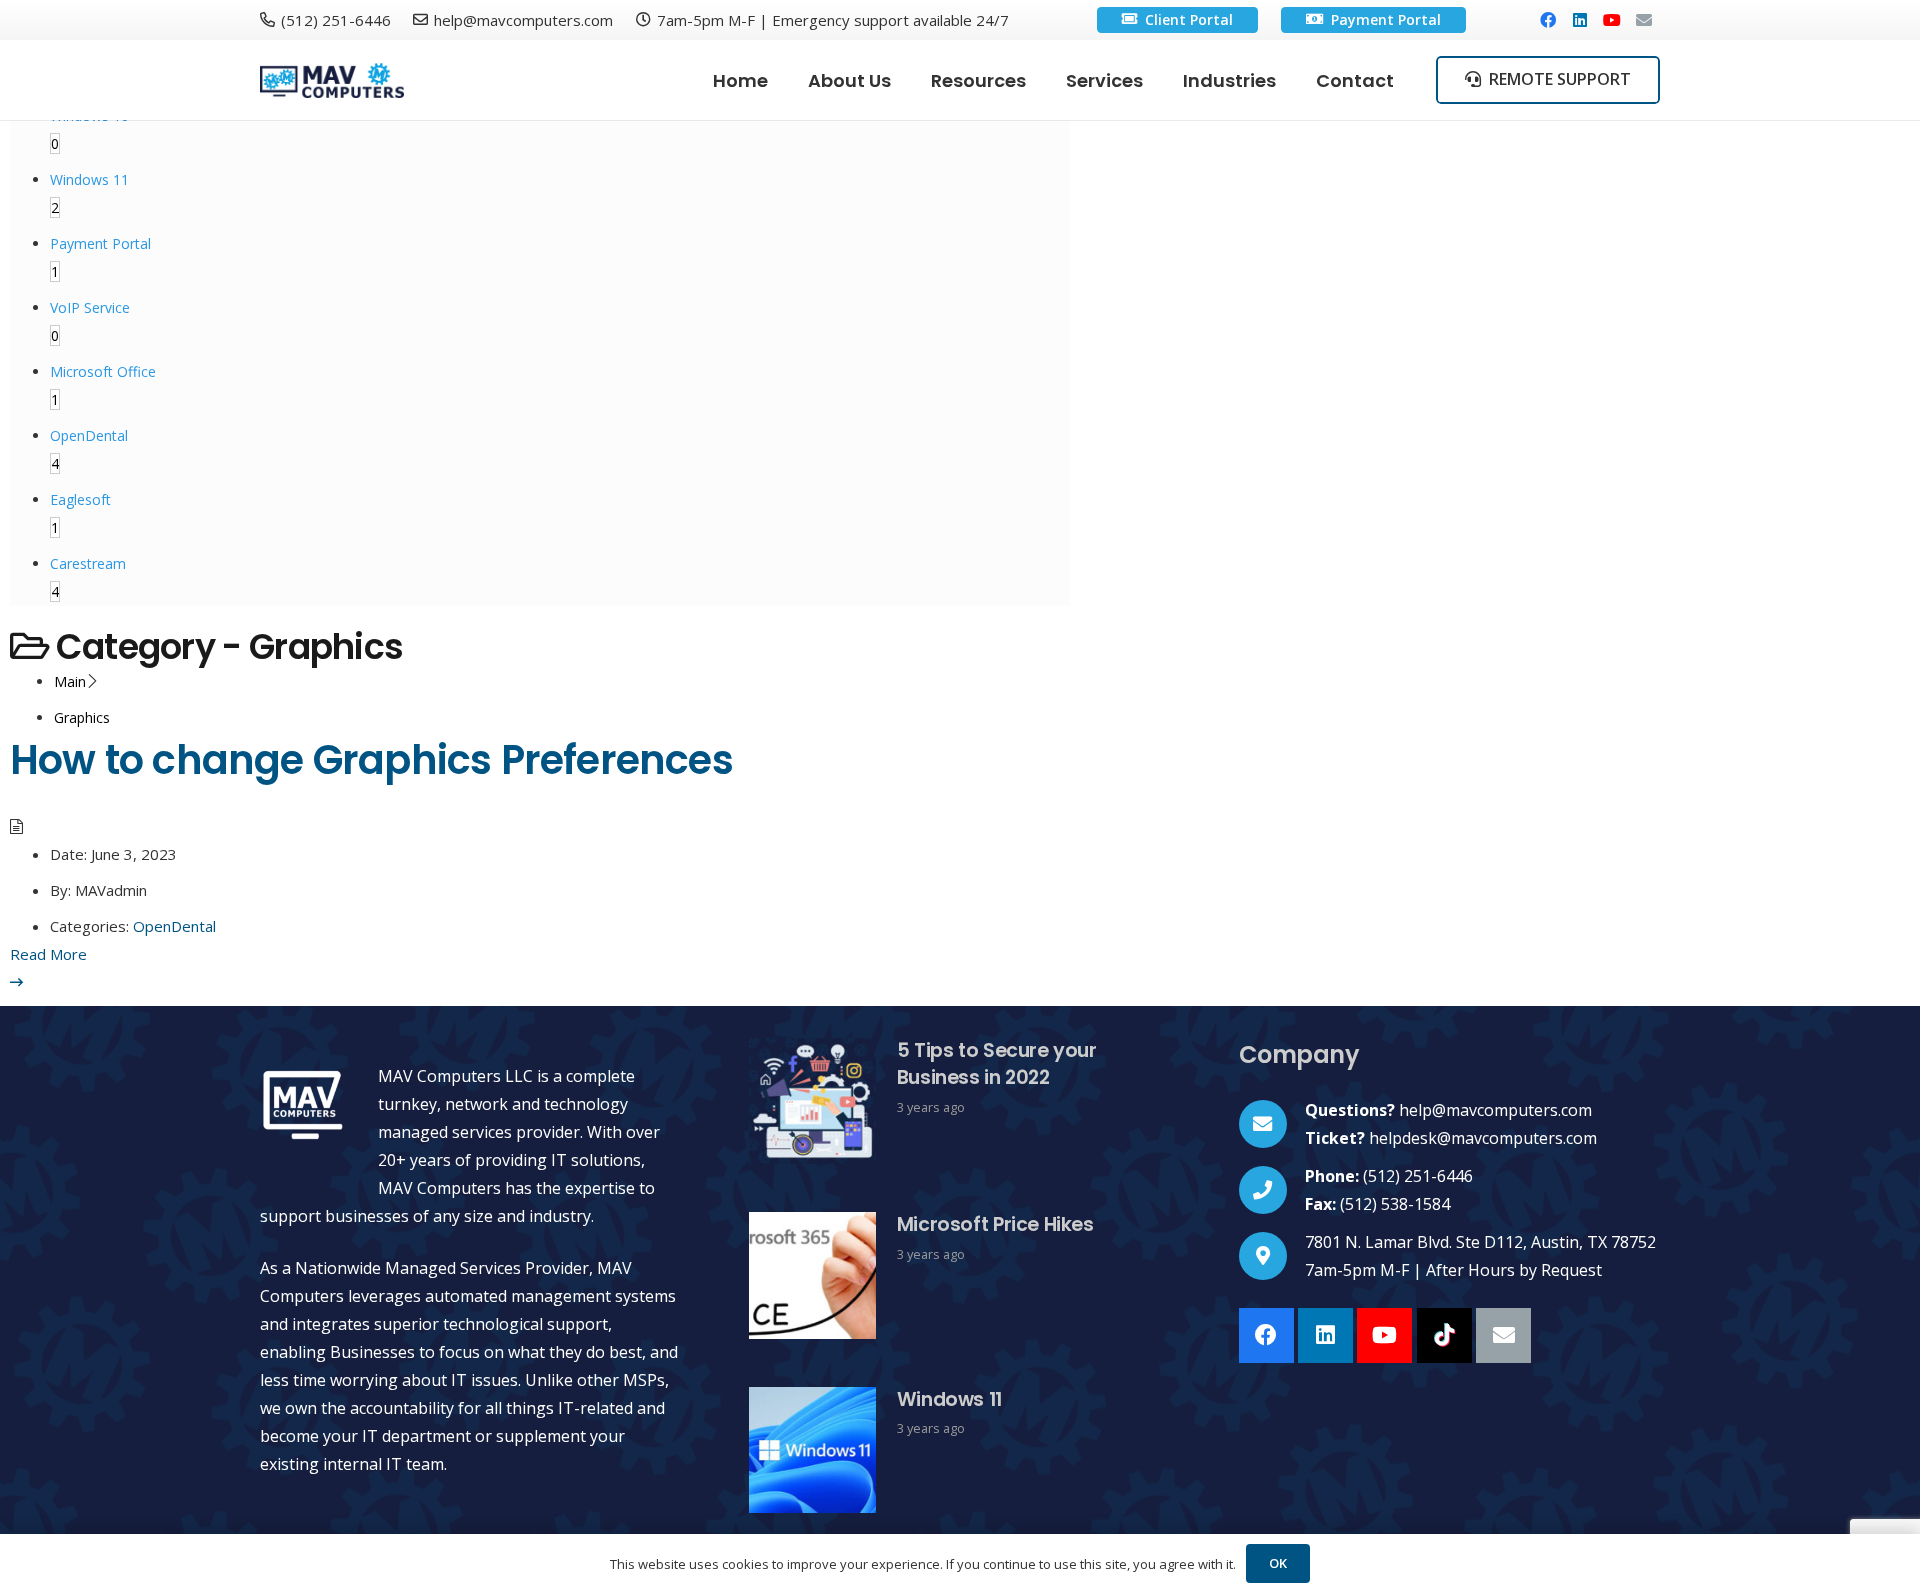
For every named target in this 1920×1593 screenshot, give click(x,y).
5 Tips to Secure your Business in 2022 (997, 1064)
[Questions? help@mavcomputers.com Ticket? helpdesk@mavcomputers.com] (1272, 1124)
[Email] (1644, 20)
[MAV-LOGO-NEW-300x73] (332, 80)
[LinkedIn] (1580, 20)
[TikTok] (1444, 1335)
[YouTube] (1612, 20)
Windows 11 (949, 1399)
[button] (1042, 80)
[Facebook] (1548, 20)
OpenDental (174, 926)
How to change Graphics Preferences (371, 760)
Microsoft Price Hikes (995, 1224)
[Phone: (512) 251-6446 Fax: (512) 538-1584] (1272, 1190)
